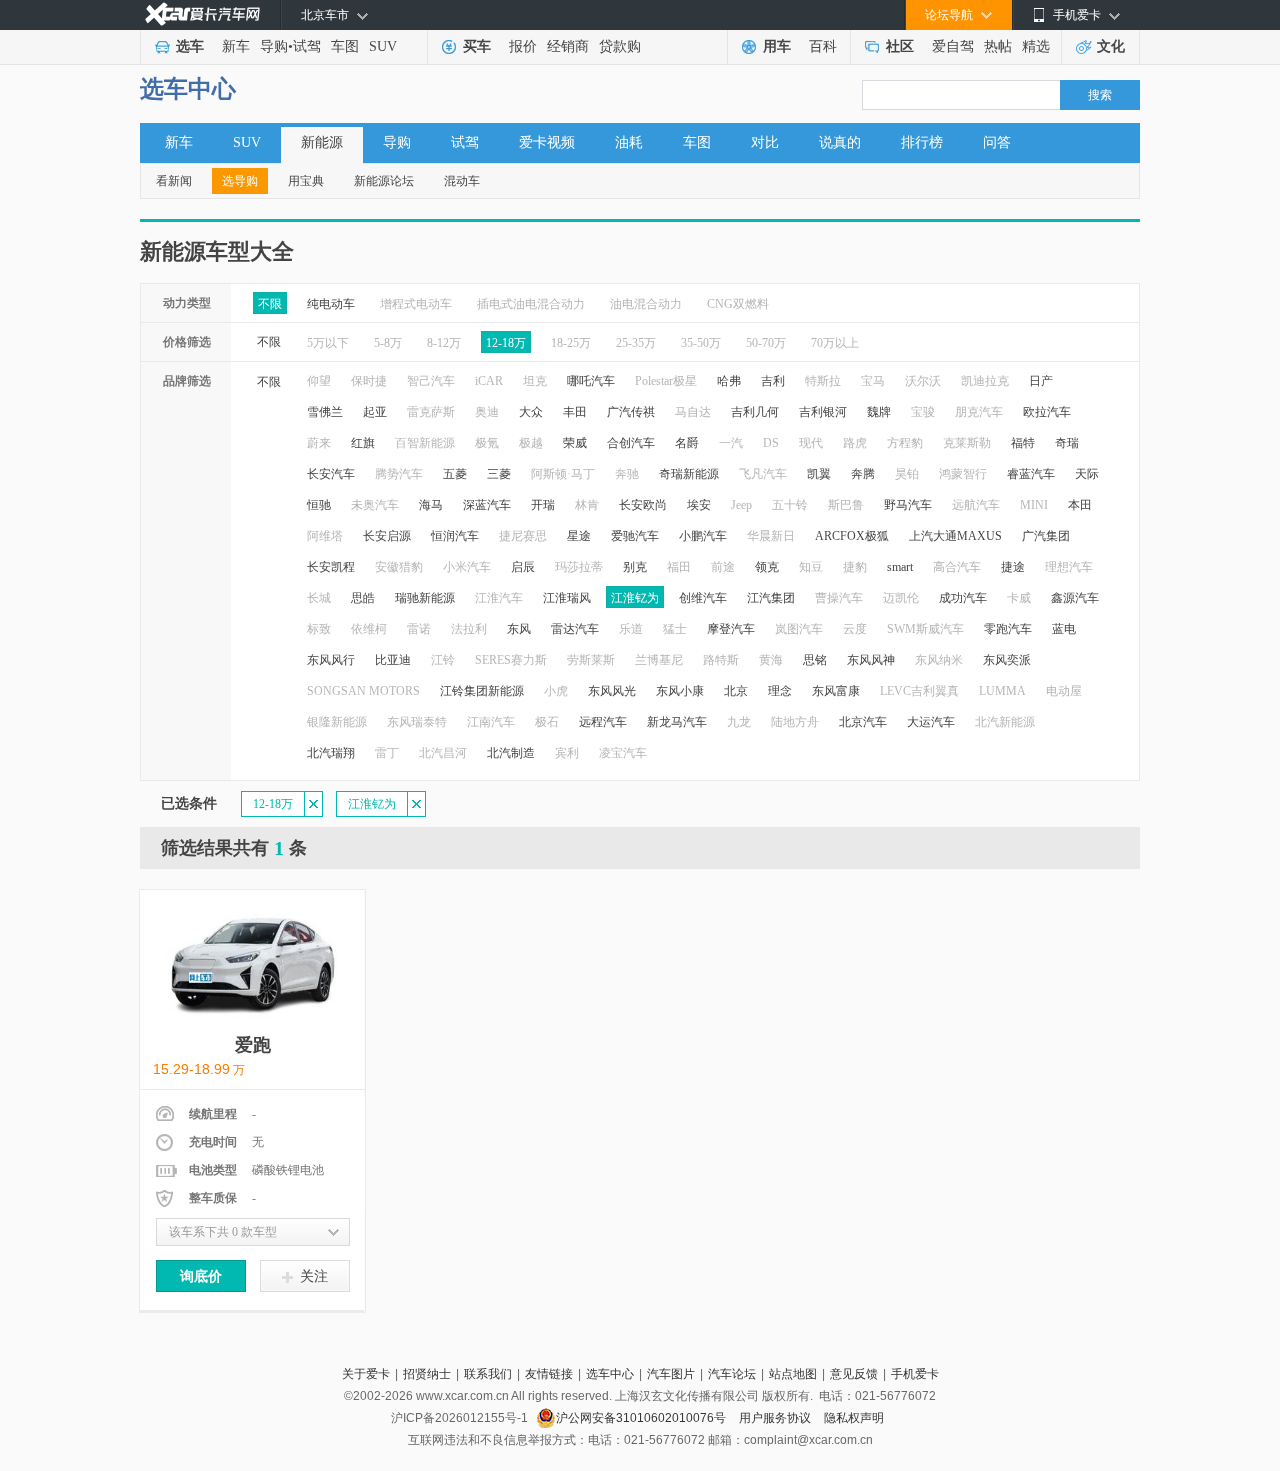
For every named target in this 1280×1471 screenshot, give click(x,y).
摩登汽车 (731, 629)
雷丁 (387, 753)
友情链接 (549, 1374)
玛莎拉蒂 (579, 567)
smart (900, 567)
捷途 (1013, 567)
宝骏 (923, 412)
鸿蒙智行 (963, 474)
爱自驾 (953, 46)
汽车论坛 (732, 1374)
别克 (635, 567)
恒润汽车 (455, 536)
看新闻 (174, 181)
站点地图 (793, 1374)
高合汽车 (957, 567)
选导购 (240, 181)
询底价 (201, 1276)
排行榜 (922, 142)
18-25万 (571, 343)
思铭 (815, 660)
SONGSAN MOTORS (363, 691)
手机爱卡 (915, 1374)
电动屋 (1064, 691)
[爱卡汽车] (202, 14)
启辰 (523, 567)
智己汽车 (431, 381)
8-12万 (444, 343)
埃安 (699, 505)
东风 (519, 629)
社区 (900, 46)
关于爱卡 (366, 1374)
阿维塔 (325, 536)
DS (771, 443)
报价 (523, 46)
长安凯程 (331, 567)
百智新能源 (425, 443)
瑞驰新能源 (425, 598)
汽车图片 (671, 1374)
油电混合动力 (646, 304)
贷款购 (620, 46)
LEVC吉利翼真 (919, 691)
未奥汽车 (375, 505)
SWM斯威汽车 (925, 629)
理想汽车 (1069, 567)
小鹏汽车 (703, 536)
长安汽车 (331, 474)
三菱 (499, 474)
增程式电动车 (416, 304)
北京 (736, 691)
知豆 (811, 567)
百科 (823, 46)
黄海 (771, 660)
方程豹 (905, 443)
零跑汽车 (1008, 629)
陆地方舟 (795, 722)
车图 (345, 46)
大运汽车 (931, 722)
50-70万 (766, 343)
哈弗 (729, 381)
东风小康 (680, 691)
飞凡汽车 (763, 474)
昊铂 (907, 474)
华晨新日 (771, 536)
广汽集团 (1046, 536)
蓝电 (1064, 629)
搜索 (1100, 95)
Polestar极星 (666, 381)
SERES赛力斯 (511, 660)
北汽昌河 (443, 753)
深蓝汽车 (487, 505)
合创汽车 (631, 443)
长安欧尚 (643, 505)
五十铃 (790, 505)
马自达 (693, 412)
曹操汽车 (839, 598)
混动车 (462, 181)
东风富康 (836, 691)
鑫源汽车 (1075, 598)
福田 (679, 567)
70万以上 (835, 343)
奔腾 (863, 474)
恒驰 (319, 505)
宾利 (567, 753)
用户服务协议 (776, 1418)
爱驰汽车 (635, 536)
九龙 (739, 722)
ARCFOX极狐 (852, 536)
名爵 (687, 443)
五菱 (455, 474)
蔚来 (319, 443)
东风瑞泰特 (417, 722)
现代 (811, 443)
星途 (579, 536)
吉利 (773, 381)
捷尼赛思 (523, 536)
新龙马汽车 (677, 722)
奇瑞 (1067, 443)
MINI (1034, 505)
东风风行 (331, 660)
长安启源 (387, 536)
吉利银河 (823, 412)
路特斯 (721, 660)
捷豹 (855, 567)
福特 (1023, 443)
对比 (765, 142)
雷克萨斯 (431, 412)
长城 (319, 598)
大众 (531, 412)
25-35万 (636, 343)
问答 (997, 142)
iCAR (489, 381)
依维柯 (369, 629)
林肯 (587, 505)
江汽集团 (771, 598)
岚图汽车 (799, 629)
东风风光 (612, 691)
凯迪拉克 (985, 381)
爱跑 (253, 1045)
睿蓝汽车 (1031, 474)
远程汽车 (603, 722)
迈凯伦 (901, 598)
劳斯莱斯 (591, 660)
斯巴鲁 (846, 505)
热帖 (998, 46)
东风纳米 (939, 660)
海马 (431, 505)
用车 (777, 46)
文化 (1111, 46)
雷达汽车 (575, 629)
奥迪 (487, 412)
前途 (723, 567)
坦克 (535, 381)
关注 (314, 1276)
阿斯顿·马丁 (563, 474)
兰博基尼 (659, 660)
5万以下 (328, 343)
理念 (780, 691)
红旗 (363, 443)
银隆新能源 (337, 722)
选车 (190, 46)
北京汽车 (863, 722)
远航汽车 (976, 505)
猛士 (675, 629)
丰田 (575, 412)
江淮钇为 (635, 598)
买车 (477, 46)
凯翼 (819, 474)
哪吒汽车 (591, 381)
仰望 (319, 381)
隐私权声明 (854, 1418)
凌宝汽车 (623, 753)
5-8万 (388, 343)
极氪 (487, 443)
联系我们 (488, 1374)
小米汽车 (467, 567)
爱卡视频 (547, 142)
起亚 (375, 412)
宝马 (873, 381)
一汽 (731, 443)
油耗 (629, 142)
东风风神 (871, 660)
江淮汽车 (499, 598)
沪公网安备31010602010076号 (642, 1418)
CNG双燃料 (738, 304)
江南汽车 (491, 722)
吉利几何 (755, 412)
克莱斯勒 (967, 443)
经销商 (568, 46)
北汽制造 (511, 753)
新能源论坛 (384, 181)
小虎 (556, 691)
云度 (855, 629)
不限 (270, 304)
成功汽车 (963, 598)
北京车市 (325, 15)
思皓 (363, 598)
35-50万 (701, 343)
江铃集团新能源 (482, 691)
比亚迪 (393, 660)
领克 (767, 567)
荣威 (575, 443)
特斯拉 (823, 381)
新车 (236, 46)
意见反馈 (854, 1374)
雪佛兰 (325, 412)
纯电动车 (331, 304)
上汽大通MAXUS (955, 536)
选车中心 (188, 89)
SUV (383, 46)
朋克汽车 (979, 412)
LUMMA (1002, 691)
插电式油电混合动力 (531, 304)
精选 (1036, 46)
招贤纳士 (427, 1374)
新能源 (322, 142)
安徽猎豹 (399, 567)
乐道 (631, 629)
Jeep (741, 505)
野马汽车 (908, 505)
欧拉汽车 (1047, 412)
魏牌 (879, 412)
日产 (1041, 381)
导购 (274, 46)
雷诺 (419, 629)
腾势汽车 (399, 474)
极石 (547, 722)
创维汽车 (703, 598)
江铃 (443, 660)
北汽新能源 (1005, 722)
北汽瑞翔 (331, 753)
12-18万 (506, 343)
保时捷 (369, 381)
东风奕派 (1007, 660)
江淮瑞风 (567, 598)
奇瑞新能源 (689, 474)
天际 (1087, 474)
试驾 (307, 46)
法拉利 (469, 629)
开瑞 (543, 505)
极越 (531, 443)
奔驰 (627, 474)
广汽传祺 (631, 412)
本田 (1080, 505)
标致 (319, 629)
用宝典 (306, 181)
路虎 (855, 443)
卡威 (1019, 598)
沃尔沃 (923, 381)
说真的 (840, 142)
